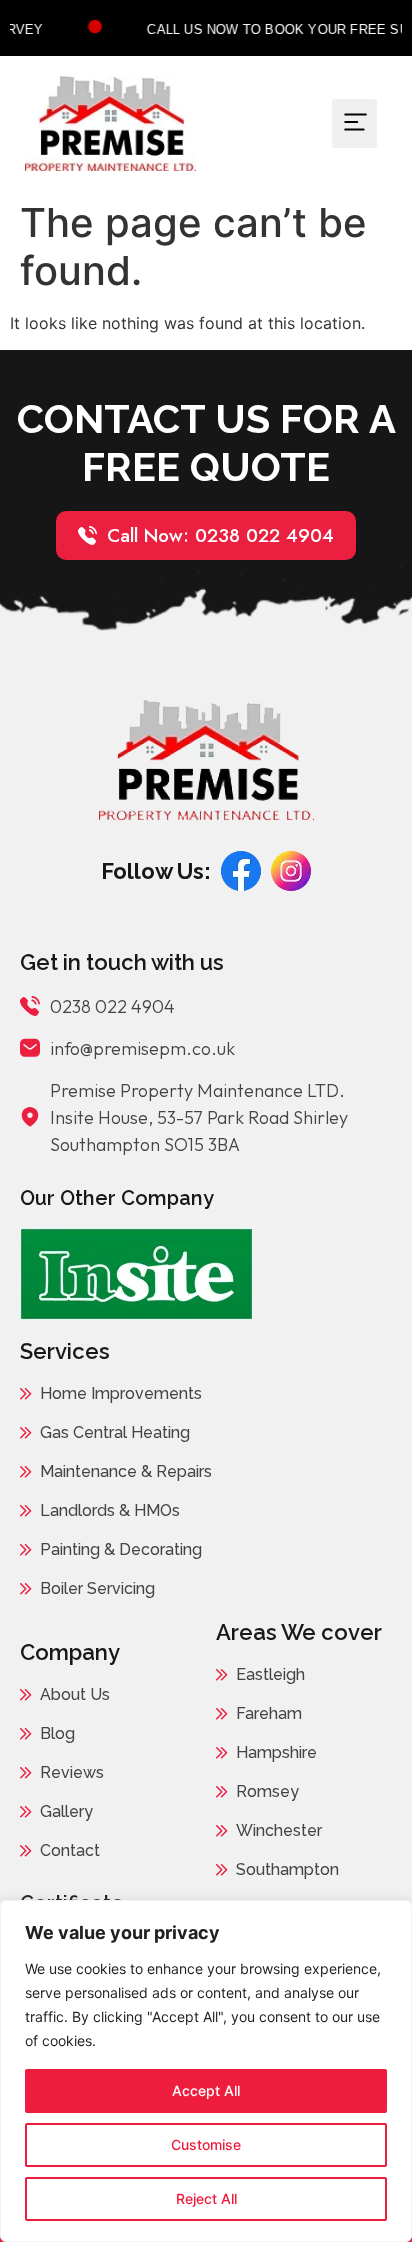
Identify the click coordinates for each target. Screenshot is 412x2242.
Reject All (206, 2198)
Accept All (206, 2090)
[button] (354, 123)
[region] (206, 2071)
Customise (206, 2144)
